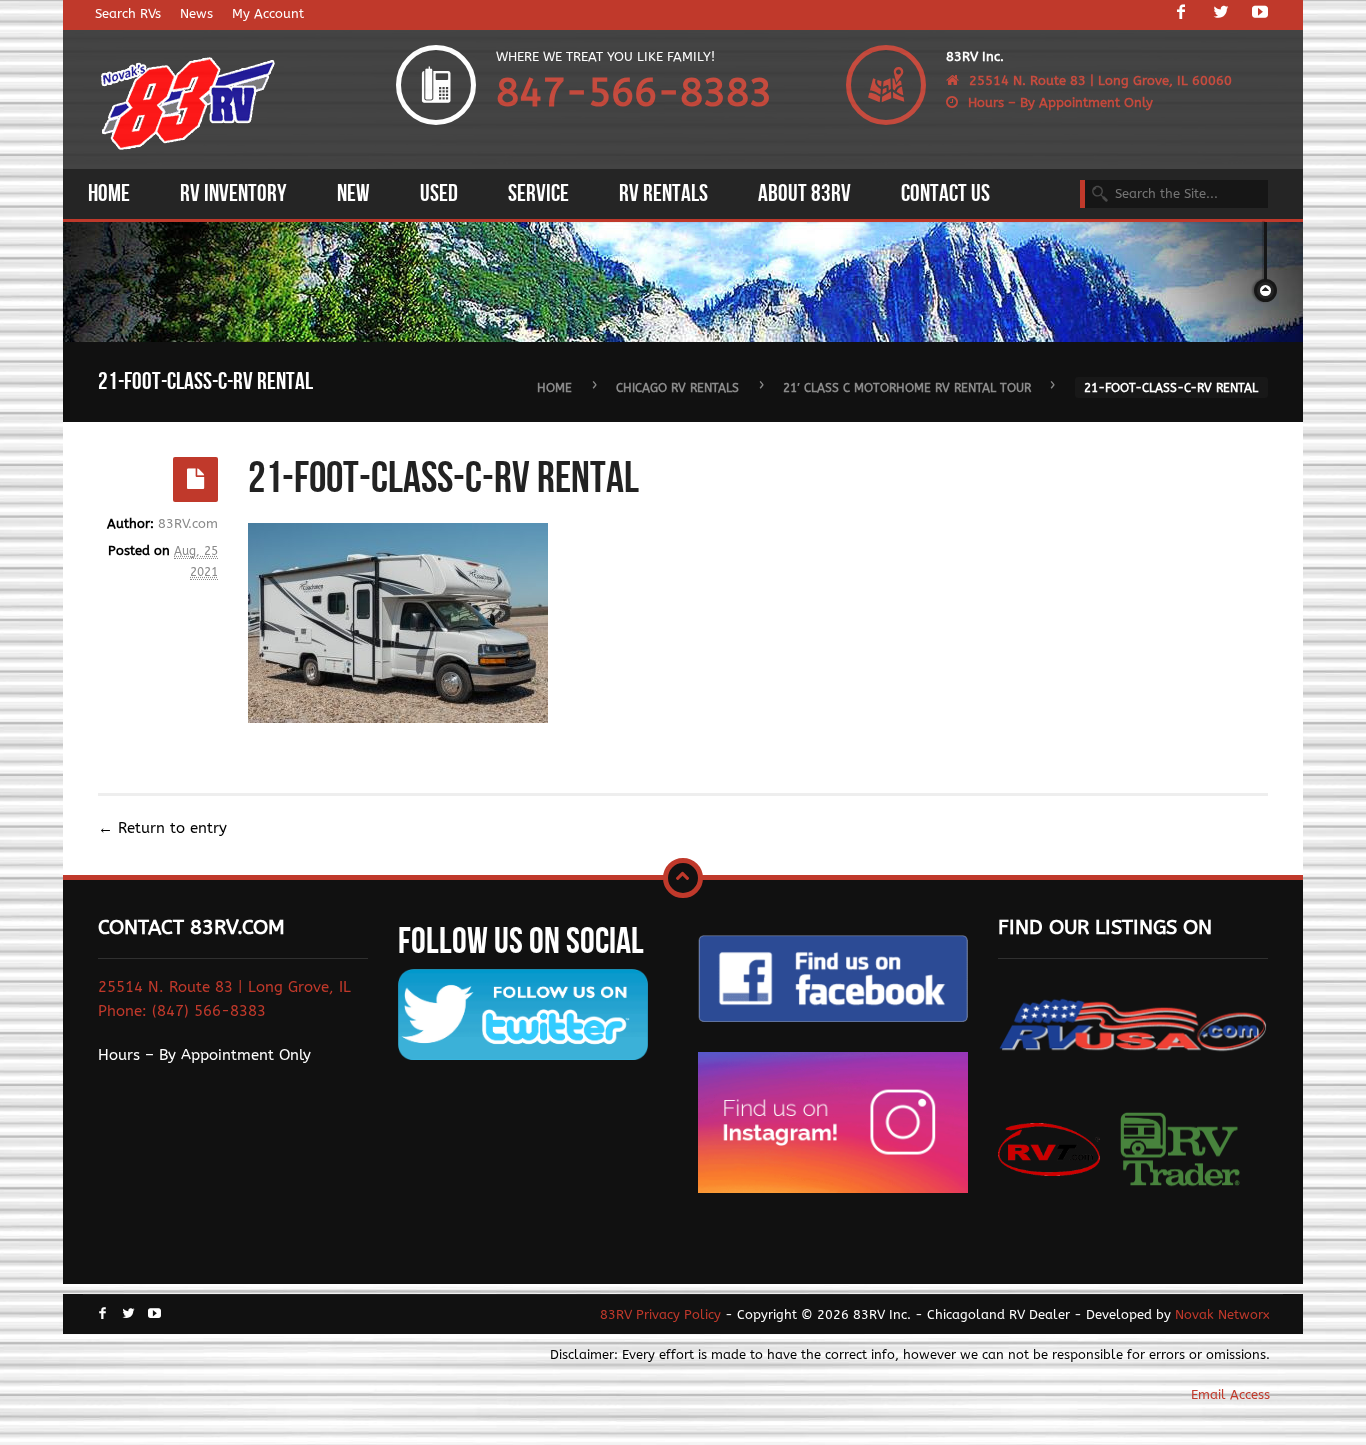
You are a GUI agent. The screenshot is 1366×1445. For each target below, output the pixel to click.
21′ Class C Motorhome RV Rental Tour (907, 387)
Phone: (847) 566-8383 (182, 1011)
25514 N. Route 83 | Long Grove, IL (224, 987)
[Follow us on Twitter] (1221, 14)
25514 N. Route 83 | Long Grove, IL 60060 (1100, 80)
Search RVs (128, 13)
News (196, 13)
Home (554, 387)
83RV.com (188, 523)
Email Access (1230, 1394)
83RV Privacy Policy (660, 1314)
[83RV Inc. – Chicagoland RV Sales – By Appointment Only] (188, 105)
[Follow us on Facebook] (1181, 14)
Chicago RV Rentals (677, 387)
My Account (268, 13)
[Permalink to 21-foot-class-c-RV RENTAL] (195, 479)
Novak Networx (1222, 1314)
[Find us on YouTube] (1260, 14)
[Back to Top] (683, 878)
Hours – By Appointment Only (1060, 102)
